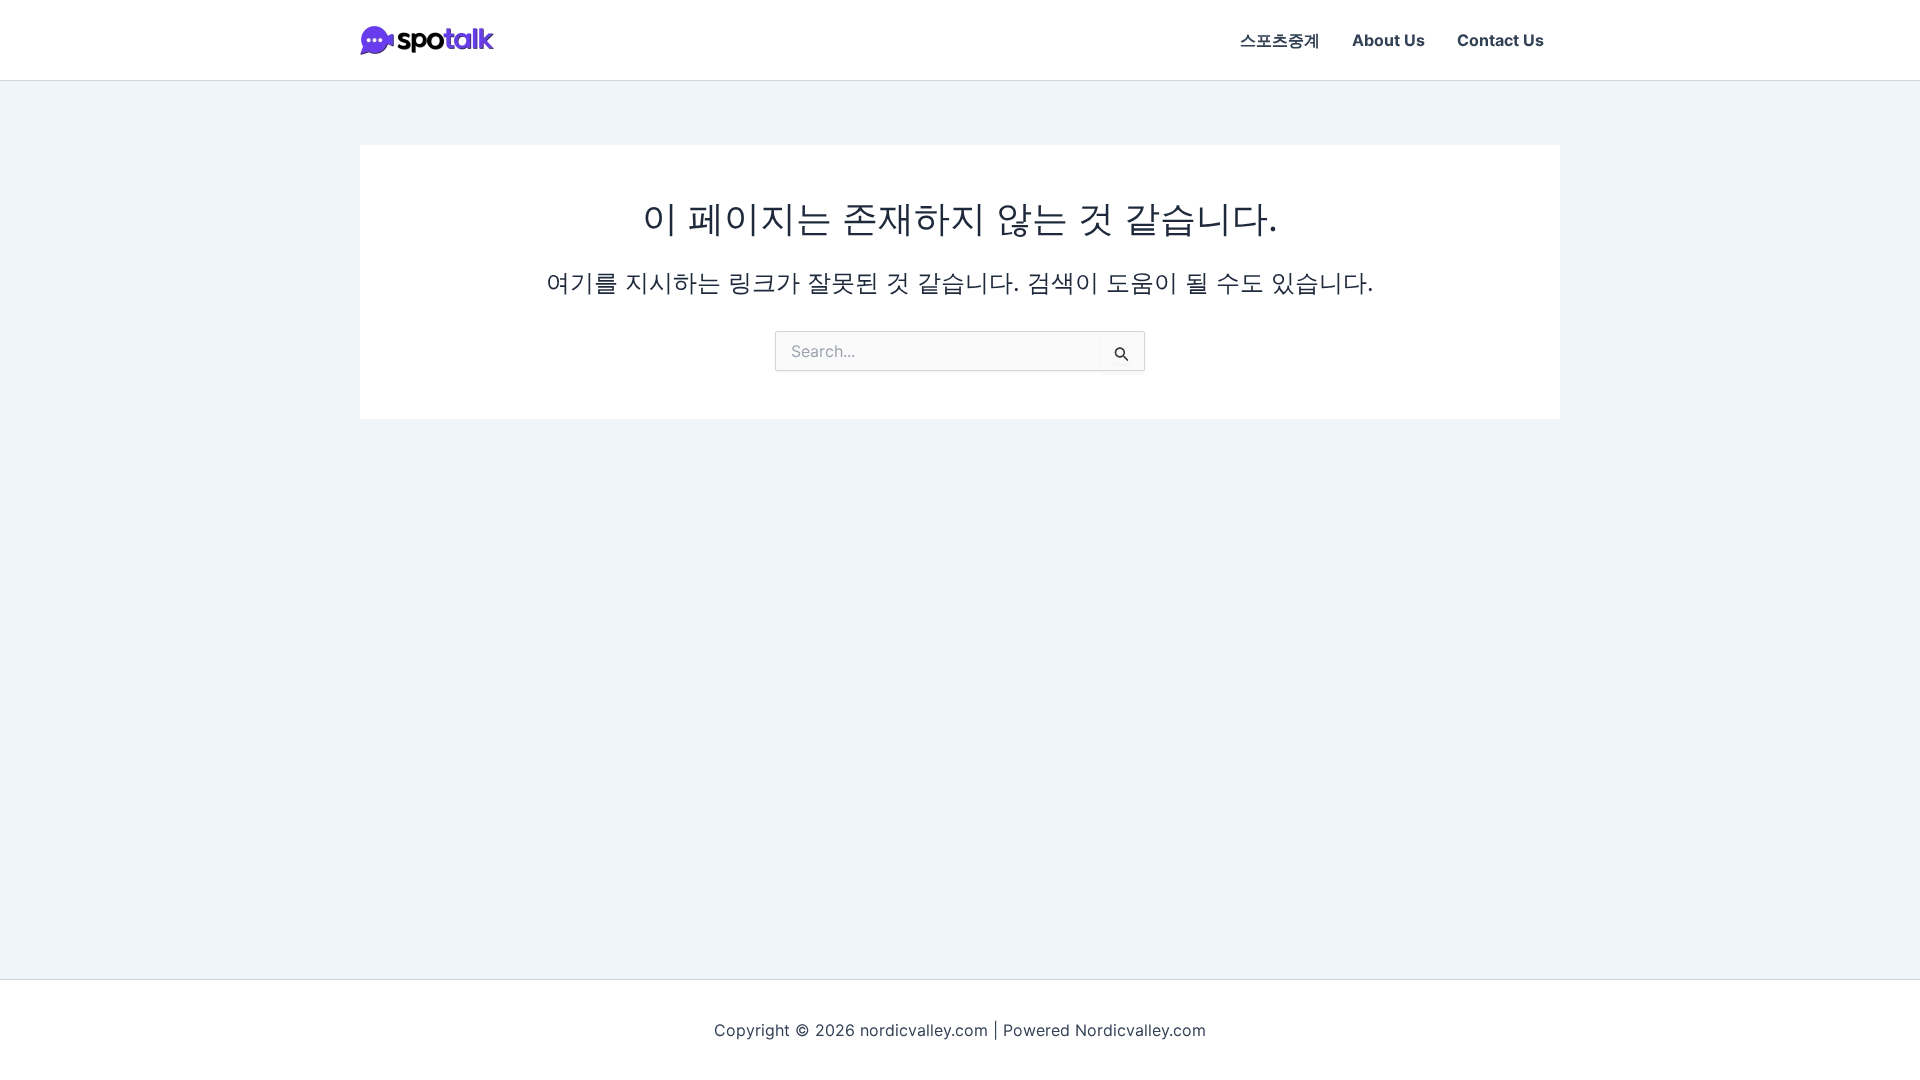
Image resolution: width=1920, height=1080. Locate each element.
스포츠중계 (1280, 40)
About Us (1388, 40)
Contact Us (1500, 40)
